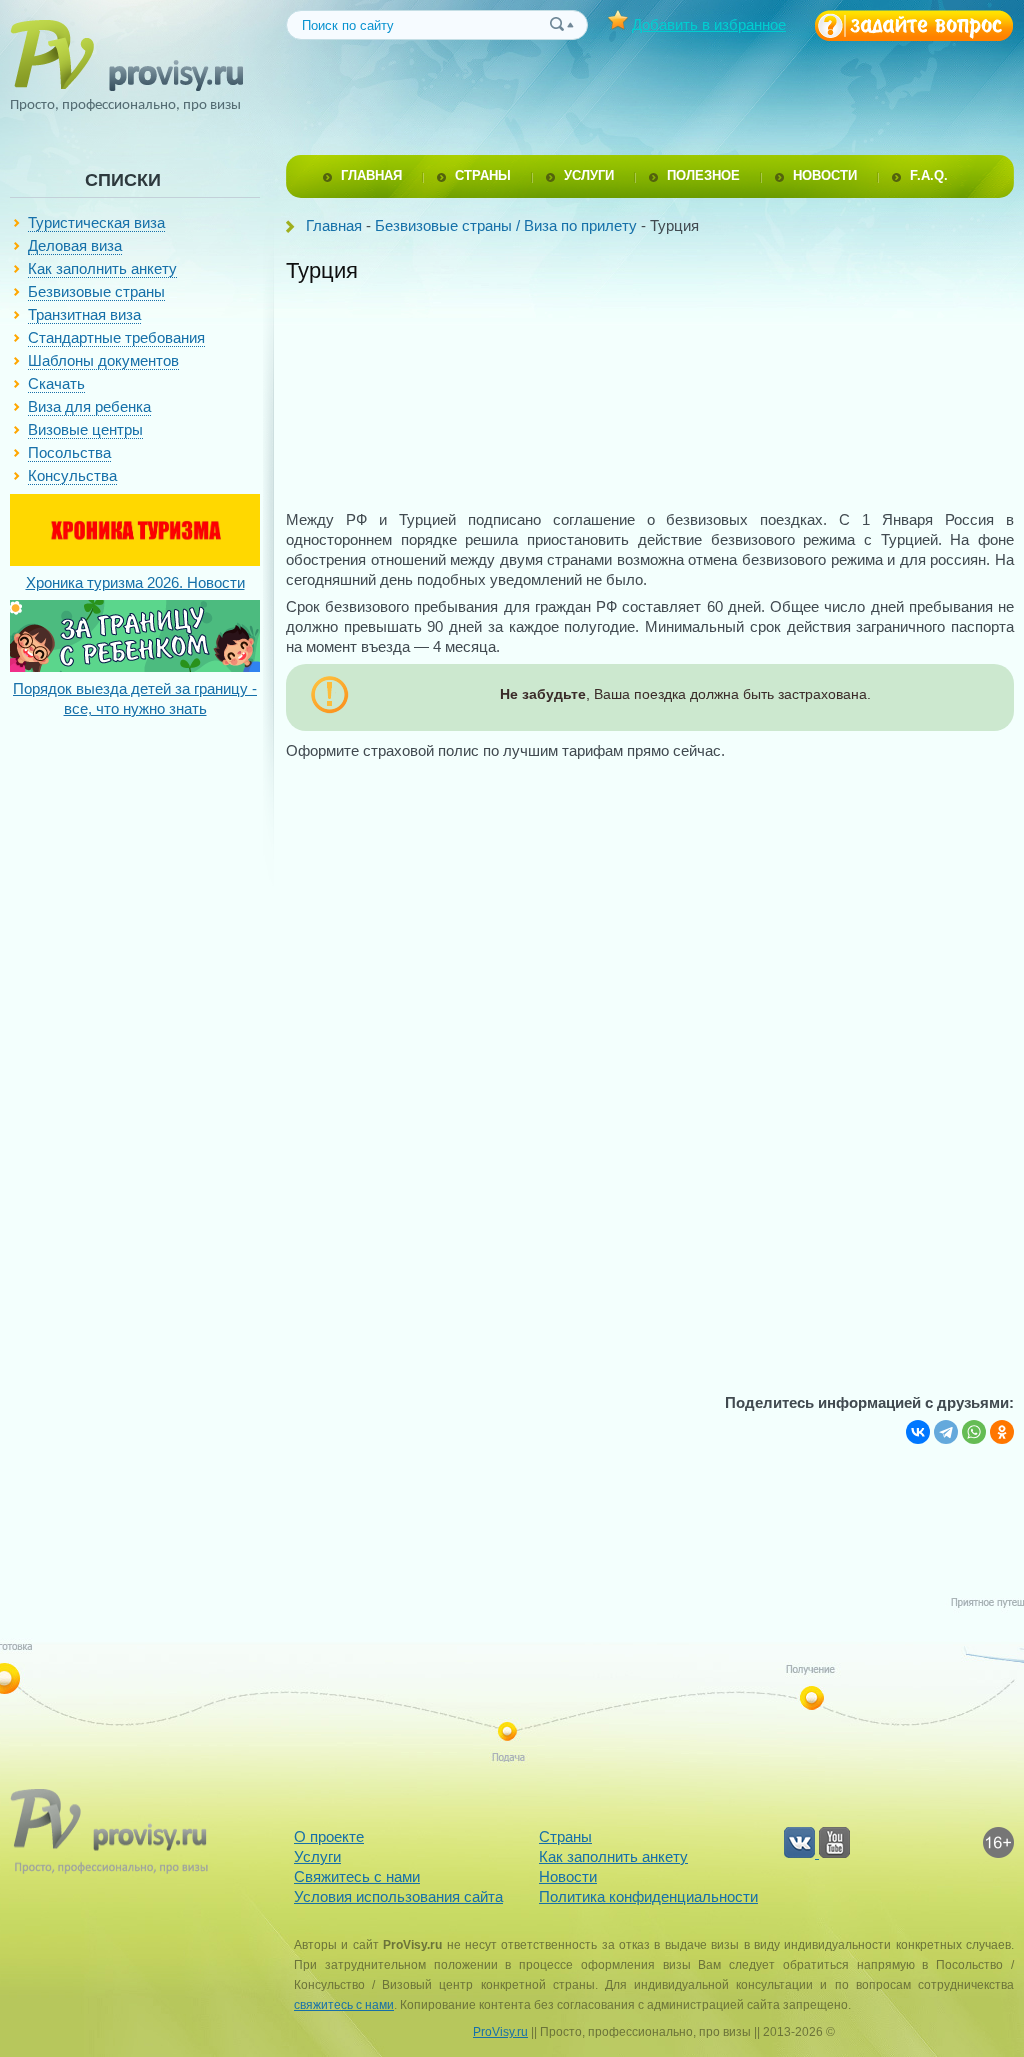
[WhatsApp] (974, 1432)
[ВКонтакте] (918, 1432)
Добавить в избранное (709, 24)
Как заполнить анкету (102, 268)
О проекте (329, 1836)
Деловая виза (75, 245)
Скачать (56, 383)
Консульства (72, 475)
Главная (334, 225)
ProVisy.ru (500, 2032)
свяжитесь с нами (344, 2005)
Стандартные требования (116, 337)
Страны (565, 1836)
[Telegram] (946, 1432)
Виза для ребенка (89, 406)
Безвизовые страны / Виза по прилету (506, 225)
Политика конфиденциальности (648, 1896)
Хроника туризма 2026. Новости (135, 582)
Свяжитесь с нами (357, 1876)
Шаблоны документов (103, 360)
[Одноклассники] (1002, 1432)
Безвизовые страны (96, 291)
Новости (568, 1876)
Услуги (317, 1856)
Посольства (69, 452)
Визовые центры (85, 429)
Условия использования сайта (398, 1896)
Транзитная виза (84, 314)
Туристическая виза (96, 222)
